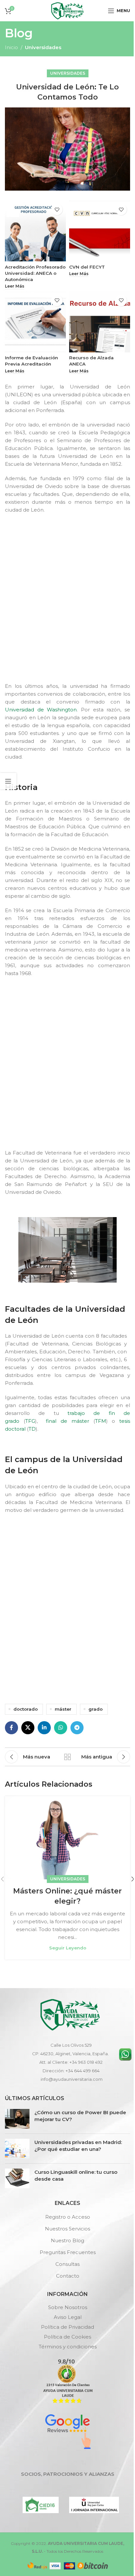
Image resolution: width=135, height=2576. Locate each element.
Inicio (11, 47)
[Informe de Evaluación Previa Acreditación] (35, 322)
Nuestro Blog (67, 2240)
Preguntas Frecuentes (68, 2252)
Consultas (67, 2264)
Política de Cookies (67, 2337)
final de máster (66, 1421)
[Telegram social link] (77, 1728)
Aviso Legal (68, 2317)
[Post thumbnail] (17, 2119)
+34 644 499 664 (83, 2071)
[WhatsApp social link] (61, 1728)
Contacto (68, 2276)
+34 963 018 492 (86, 2062)
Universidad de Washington (41, 710)
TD (32, 1429)
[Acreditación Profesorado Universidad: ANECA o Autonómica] (35, 231)
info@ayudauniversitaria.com (72, 2079)
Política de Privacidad (67, 2327)
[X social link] (28, 1728)
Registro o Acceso (68, 2217)
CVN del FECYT (87, 267)
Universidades (43, 47)
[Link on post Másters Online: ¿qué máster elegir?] (67, 1838)
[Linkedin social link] (44, 1728)
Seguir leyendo (68, 1948)
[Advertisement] (67, 604)
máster (63, 1709)
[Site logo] (67, 10)
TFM (101, 1421)
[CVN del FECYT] (100, 231)
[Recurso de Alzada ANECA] (100, 322)
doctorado (26, 1709)
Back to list (67, 1757)
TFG (30, 1421)
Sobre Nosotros (68, 2307)
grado (96, 1709)
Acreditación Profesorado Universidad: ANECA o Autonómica (35, 273)
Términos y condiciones (68, 2347)
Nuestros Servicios (67, 2229)
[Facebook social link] (11, 1728)
